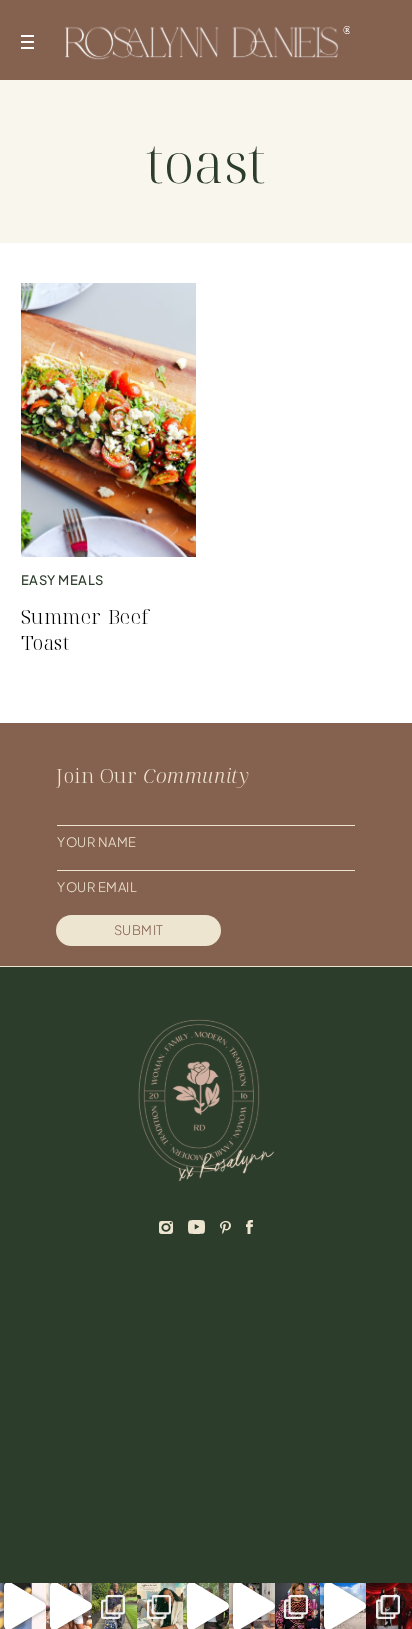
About (83, 1356)
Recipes (282, 1356)
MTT (285, 1534)
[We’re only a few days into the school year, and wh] (160, 1606)
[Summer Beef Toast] (108, 420)
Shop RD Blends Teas (137, 1443)
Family (277, 1414)
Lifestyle (288, 1385)
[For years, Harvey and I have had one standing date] (23, 1606)
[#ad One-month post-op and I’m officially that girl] (252, 1606)
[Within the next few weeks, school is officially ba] (298, 1606)
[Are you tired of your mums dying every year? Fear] (69, 1606)
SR (251, 1534)
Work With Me (111, 1385)
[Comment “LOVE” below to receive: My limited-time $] (206, 1606)
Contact (93, 1414)
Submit (139, 930)
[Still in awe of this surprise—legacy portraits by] (389, 1606)
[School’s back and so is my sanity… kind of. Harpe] (115, 1606)
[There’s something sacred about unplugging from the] (343, 1606)
